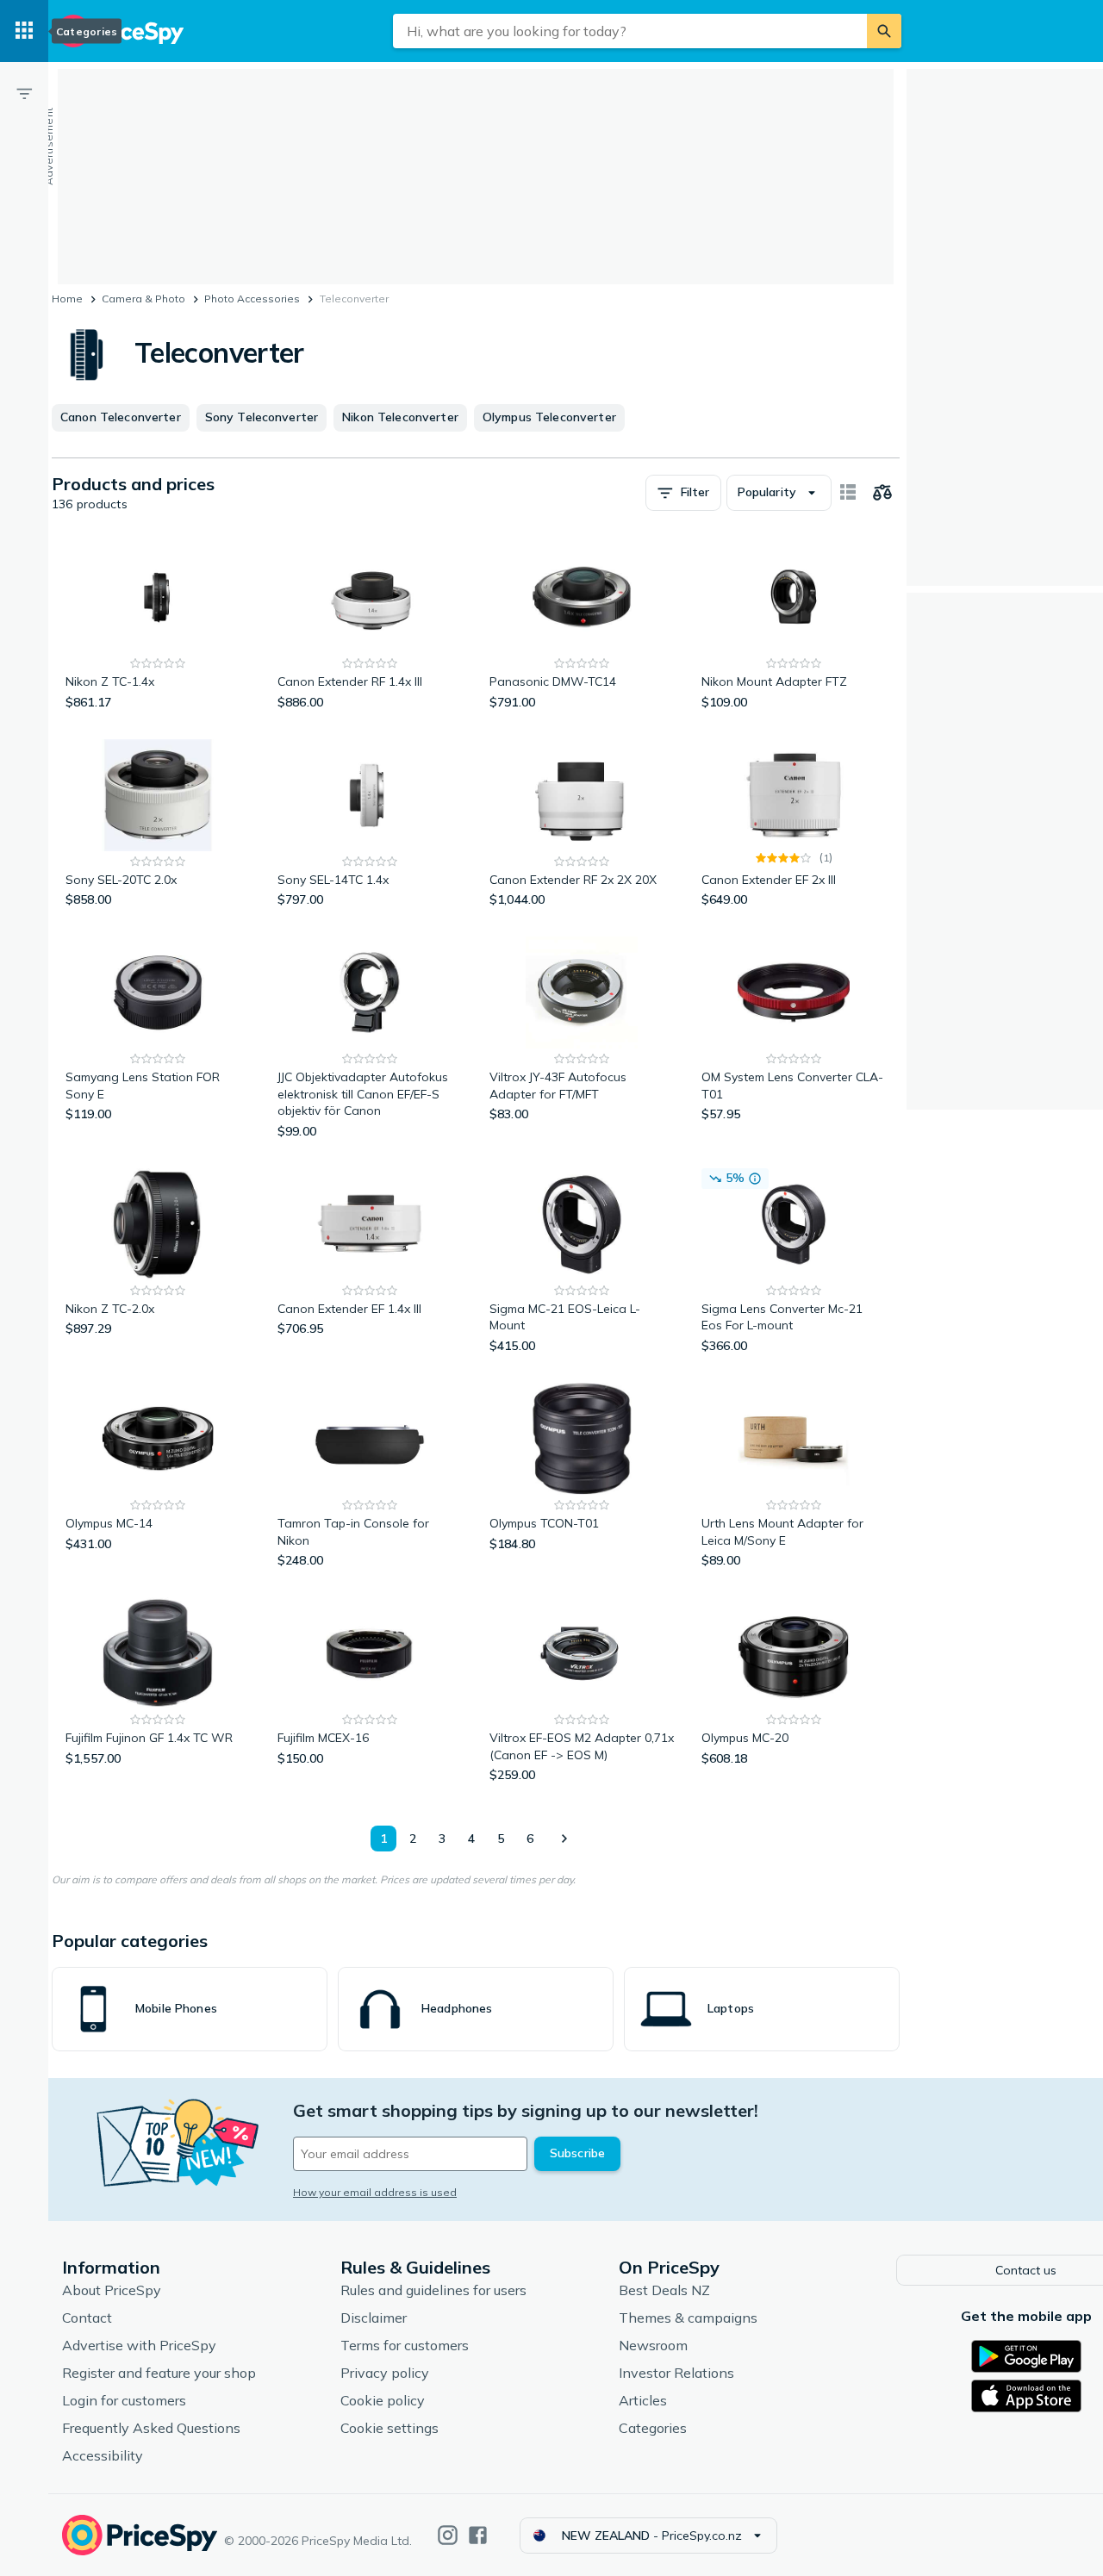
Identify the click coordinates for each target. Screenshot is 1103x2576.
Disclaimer (374, 2318)
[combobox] (630, 31)
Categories (653, 2428)
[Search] (884, 31)
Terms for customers (405, 2345)
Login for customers (124, 2400)
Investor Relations (676, 2373)
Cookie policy (383, 2400)
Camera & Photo (143, 299)
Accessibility (103, 2455)
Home (67, 299)
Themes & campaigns (688, 2318)
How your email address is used (375, 2192)
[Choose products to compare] (882, 493)
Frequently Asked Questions (151, 2428)
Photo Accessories (252, 299)
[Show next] (564, 1839)
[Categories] (24, 31)
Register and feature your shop (159, 2373)
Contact (87, 2318)
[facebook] (478, 2535)
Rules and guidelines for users (433, 2290)
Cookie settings (389, 2428)
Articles (643, 2400)
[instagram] (448, 2535)
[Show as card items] (848, 493)
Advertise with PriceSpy (139, 2345)
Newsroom (653, 2345)
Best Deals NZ (664, 2290)
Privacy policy (385, 2373)
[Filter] (24, 93)
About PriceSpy (112, 2290)
